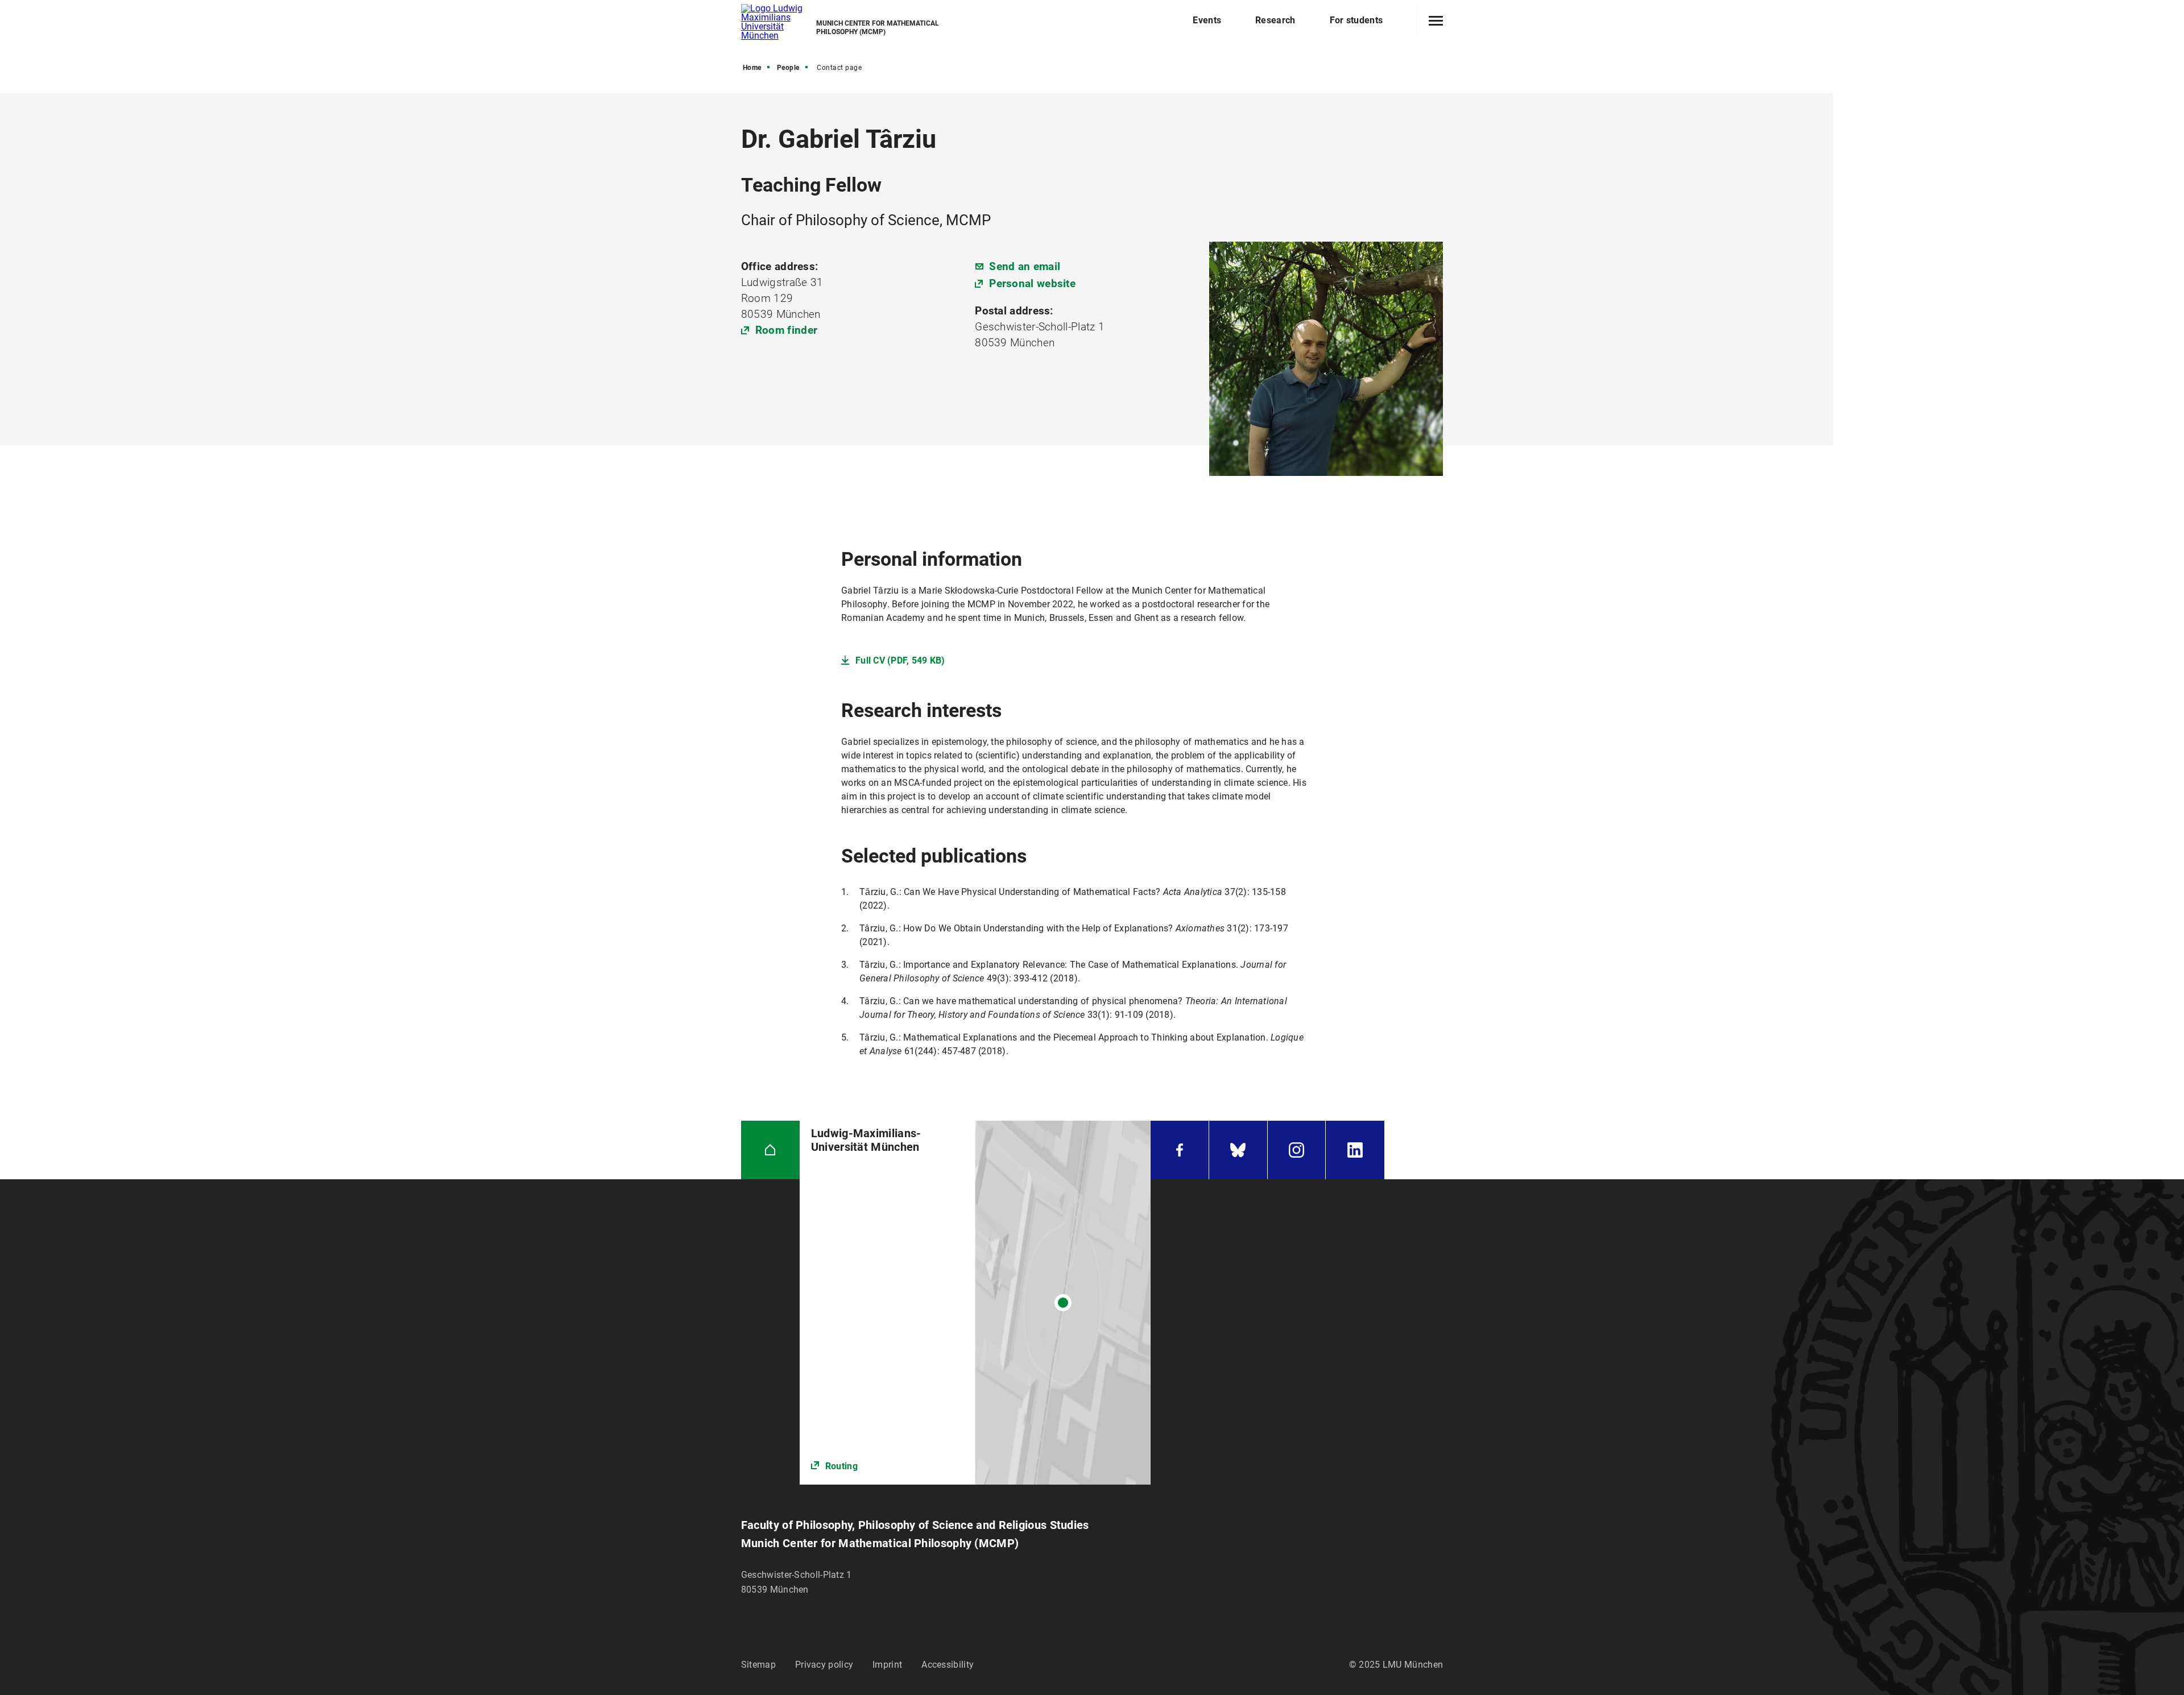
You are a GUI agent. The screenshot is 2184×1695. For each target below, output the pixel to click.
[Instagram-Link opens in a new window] (1297, 1150)
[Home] (770, 1150)
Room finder (786, 330)
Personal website (1032, 283)
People (788, 68)
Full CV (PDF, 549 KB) (900, 660)
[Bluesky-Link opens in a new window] (1238, 1150)
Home (752, 68)
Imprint (887, 1665)
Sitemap (758, 1665)
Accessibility (948, 1665)
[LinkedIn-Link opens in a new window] (1355, 1150)
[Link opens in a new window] (975, 1303)
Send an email (1025, 266)
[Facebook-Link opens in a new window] (1180, 1150)
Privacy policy (824, 1665)
